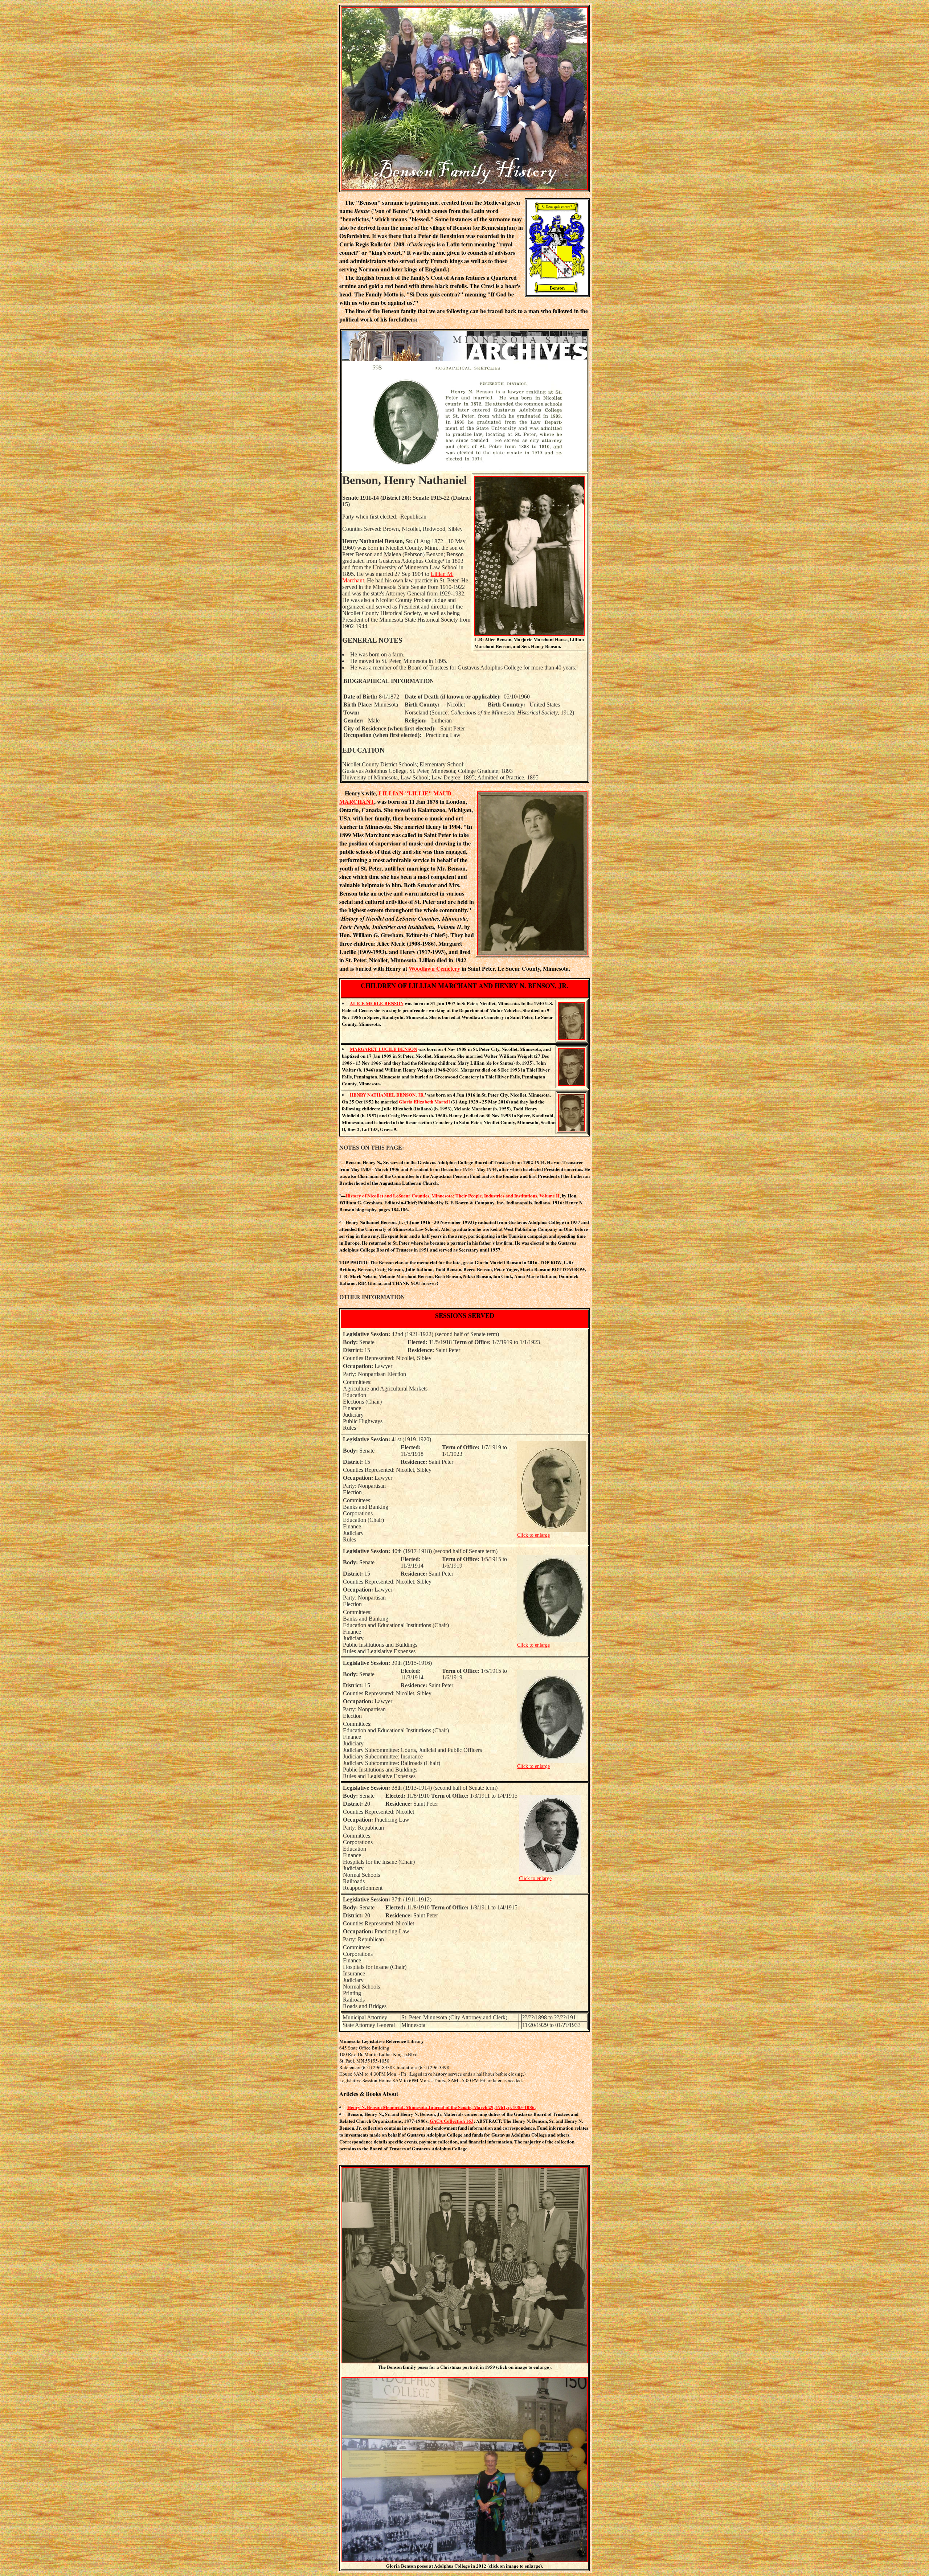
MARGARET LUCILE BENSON (383, 1049)
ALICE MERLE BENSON (377, 1003)
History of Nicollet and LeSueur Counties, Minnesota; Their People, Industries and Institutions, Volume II (453, 1195)
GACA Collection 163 (452, 2121)
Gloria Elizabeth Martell (424, 1101)
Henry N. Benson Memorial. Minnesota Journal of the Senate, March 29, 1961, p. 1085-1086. (441, 2107)
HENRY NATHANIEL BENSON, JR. (387, 1095)
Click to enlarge (533, 1535)
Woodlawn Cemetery (434, 968)
